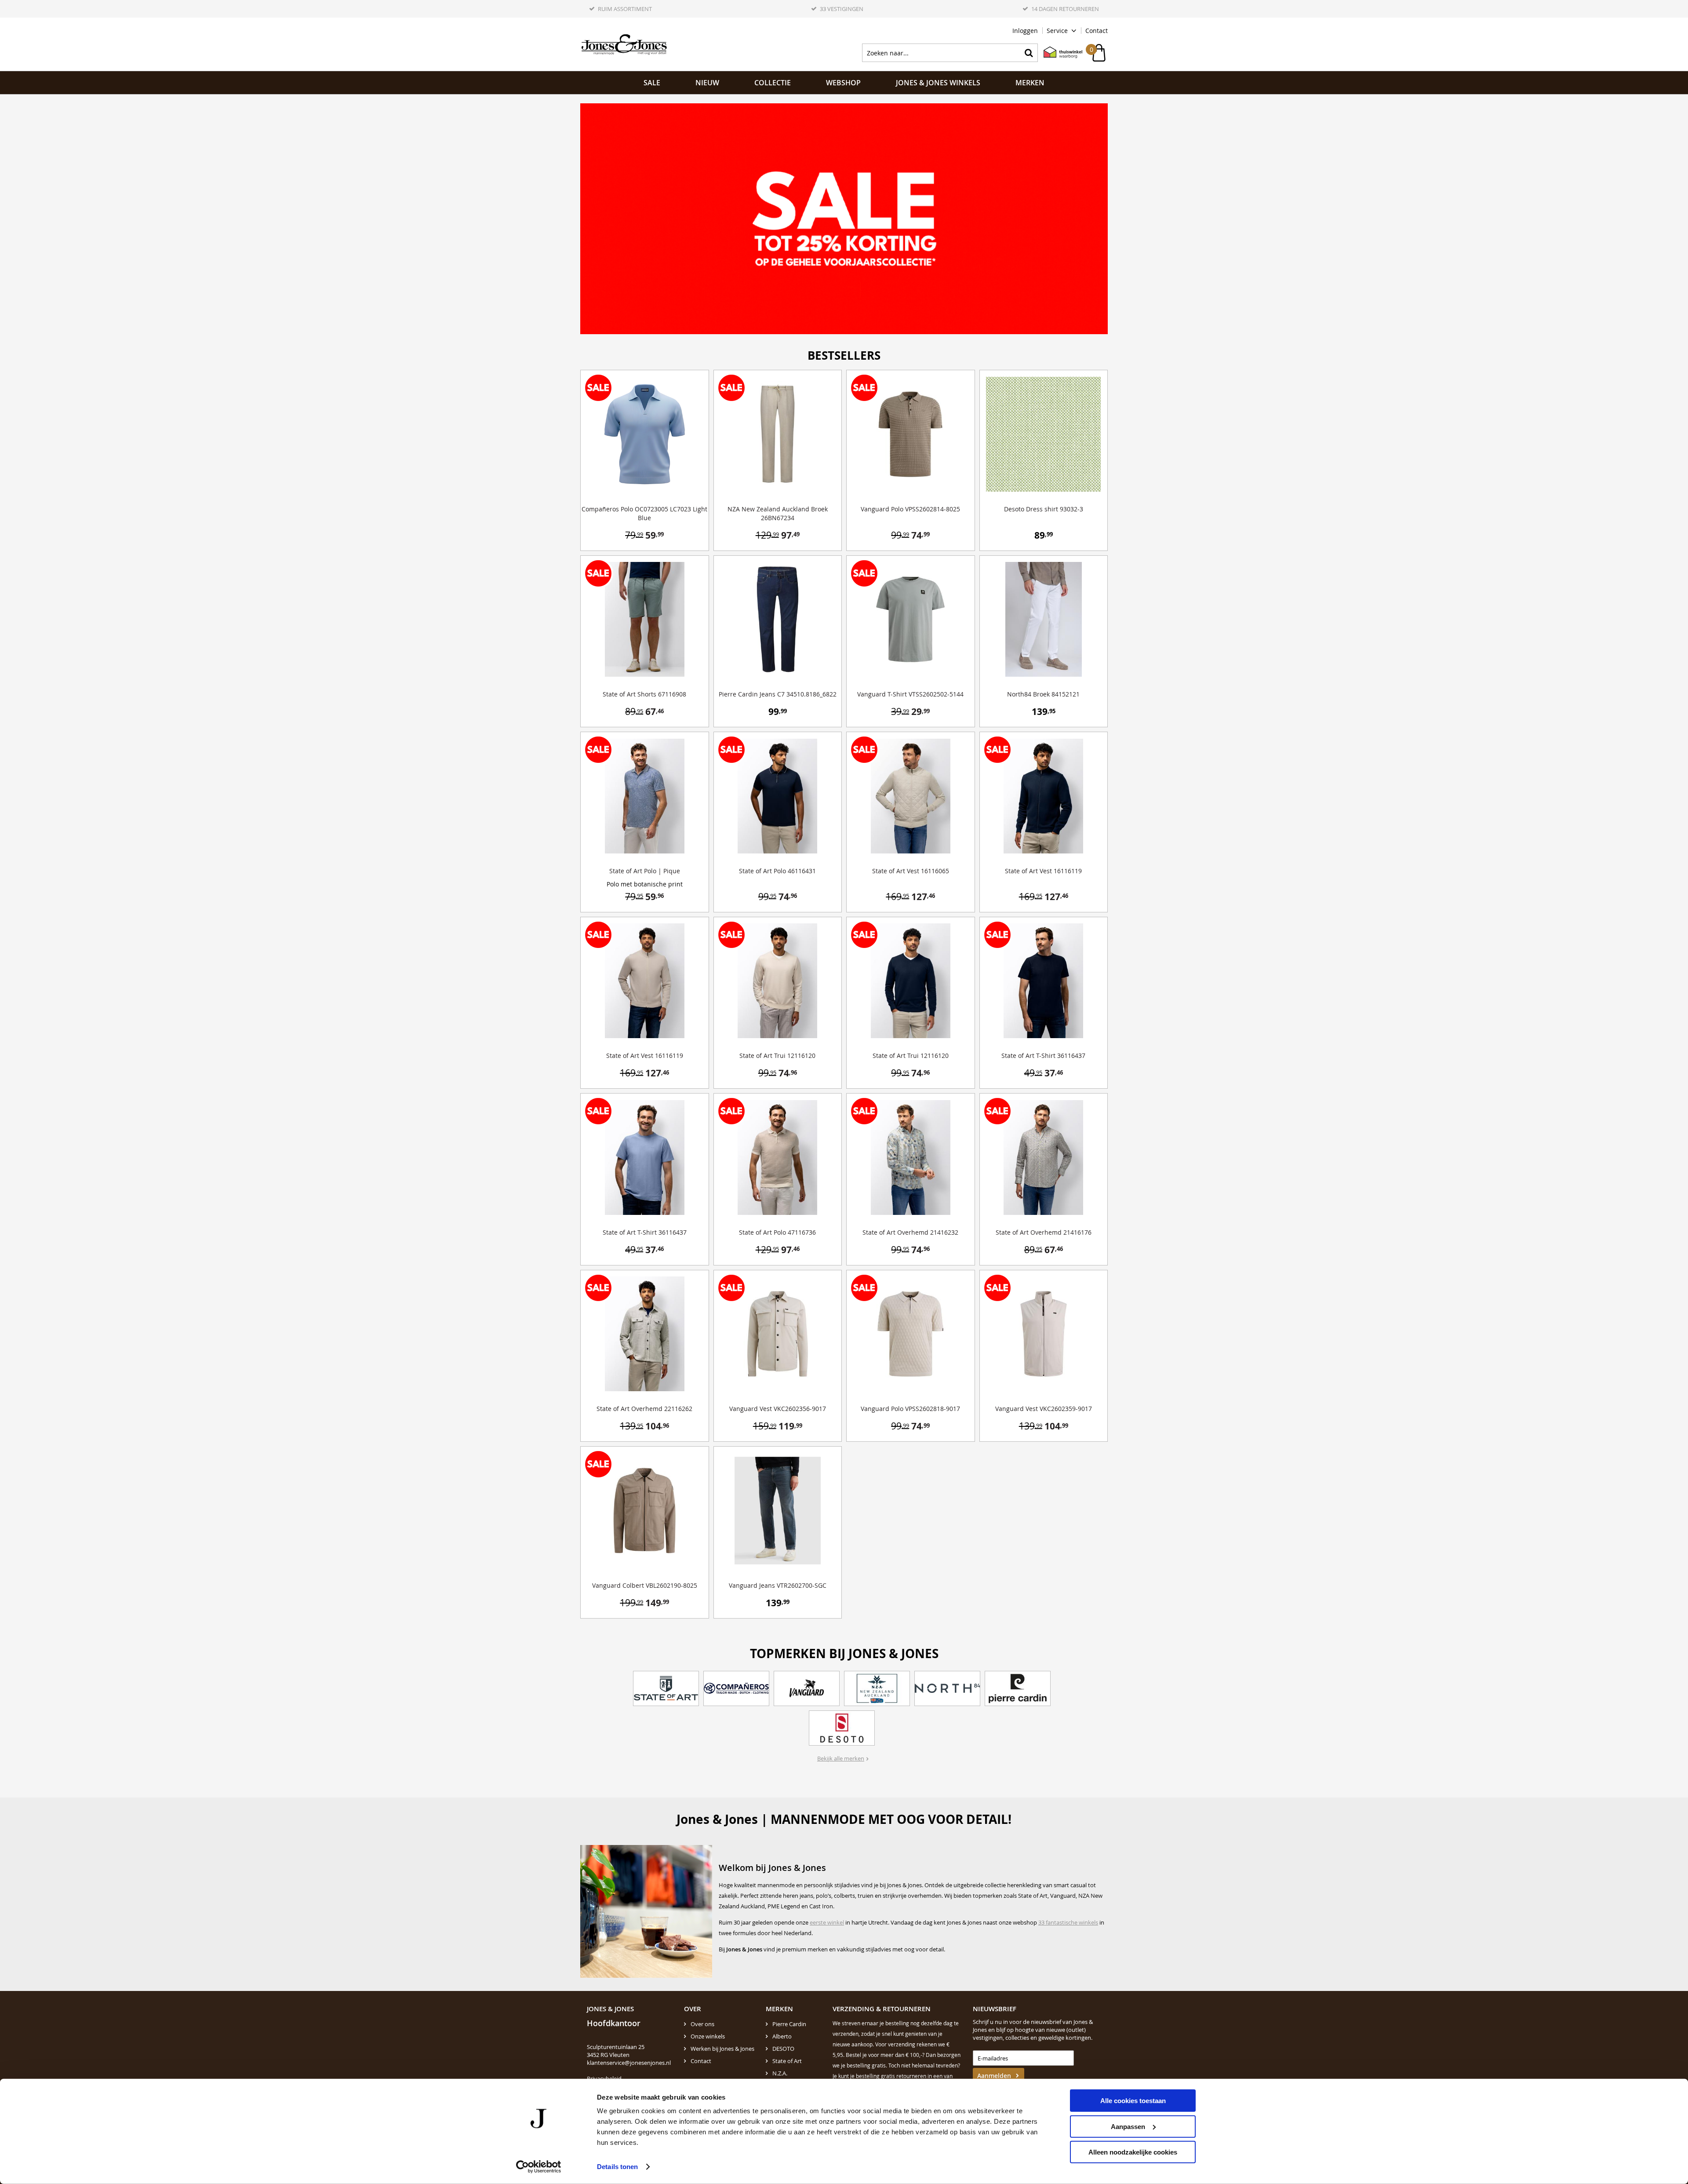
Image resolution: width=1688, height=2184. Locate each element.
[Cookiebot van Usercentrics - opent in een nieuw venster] (539, 2167)
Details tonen (617, 2167)
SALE (652, 83)
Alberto (782, 2036)
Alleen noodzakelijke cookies (1133, 2152)
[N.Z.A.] (877, 1688)
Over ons (702, 2024)
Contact (1097, 31)
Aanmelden (994, 2076)
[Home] (624, 44)
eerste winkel (827, 1922)
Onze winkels (708, 2036)
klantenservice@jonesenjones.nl (629, 2063)
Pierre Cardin (789, 2024)
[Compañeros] (736, 1688)
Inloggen (1025, 31)
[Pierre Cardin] (1018, 1688)
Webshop (843, 83)
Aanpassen (1128, 2126)
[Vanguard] (807, 1688)
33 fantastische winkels (1068, 1922)
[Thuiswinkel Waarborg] (1059, 53)
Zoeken (1029, 53)
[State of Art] (666, 1688)
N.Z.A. (780, 2073)
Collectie (773, 83)
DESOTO (783, 2049)
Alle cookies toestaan (1133, 2101)
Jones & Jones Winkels (938, 83)
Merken (1030, 83)
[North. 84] (947, 1688)
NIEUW (707, 83)
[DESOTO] (842, 1728)
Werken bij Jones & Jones (722, 2049)
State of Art (787, 2061)
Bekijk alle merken (841, 1758)
